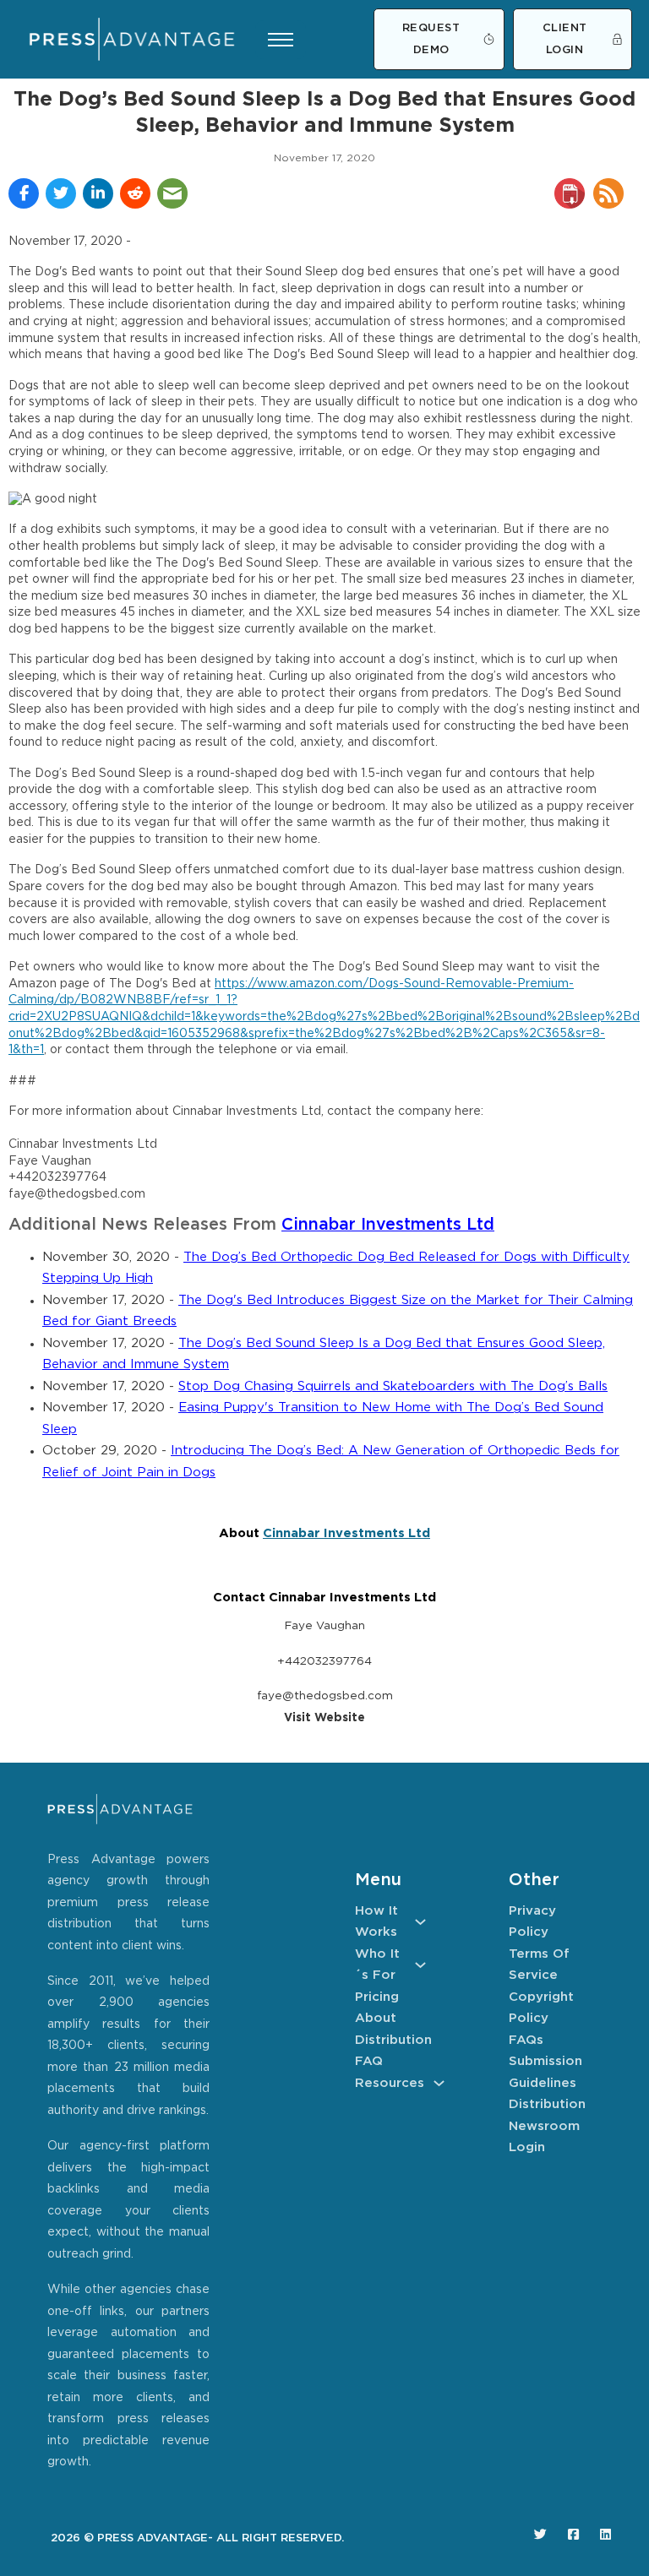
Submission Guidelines (544, 2072)
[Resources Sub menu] (439, 2083)
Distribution (390, 2040)
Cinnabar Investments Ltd (388, 1225)
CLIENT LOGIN (565, 39)
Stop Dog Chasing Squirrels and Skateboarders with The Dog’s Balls (393, 1386)
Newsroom (544, 2126)
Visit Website (324, 1718)
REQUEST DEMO (431, 39)
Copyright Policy (541, 2008)
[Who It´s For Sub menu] (420, 1965)
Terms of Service (539, 1965)
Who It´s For (377, 1965)
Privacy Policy (532, 1922)
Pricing (377, 1997)
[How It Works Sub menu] (420, 1922)
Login (527, 2147)
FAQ (369, 2061)
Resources (390, 2083)
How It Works (376, 1922)
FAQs (526, 2040)
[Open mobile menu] (281, 40)
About (376, 2018)
